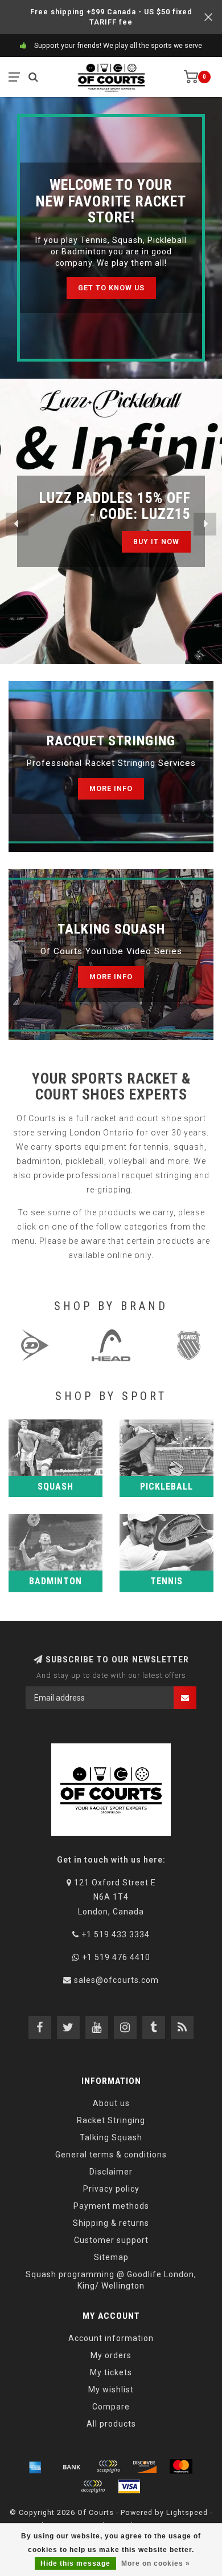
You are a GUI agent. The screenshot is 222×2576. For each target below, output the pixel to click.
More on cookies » (156, 2563)
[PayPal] (93, 2486)
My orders (111, 2355)
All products (111, 2424)
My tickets (111, 2372)
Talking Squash (111, 2137)
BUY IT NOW (156, 541)
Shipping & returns (111, 2223)
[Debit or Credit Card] (108, 2467)
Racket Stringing (111, 2120)
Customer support (111, 2240)
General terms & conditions (111, 2155)
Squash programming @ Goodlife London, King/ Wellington (111, 2280)
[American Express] (35, 2467)
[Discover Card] (145, 2467)
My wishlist (111, 2390)
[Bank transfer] (72, 2467)
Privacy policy (111, 2189)
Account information (111, 2338)
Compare (111, 2407)
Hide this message (75, 2563)
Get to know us (111, 288)
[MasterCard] (181, 2467)
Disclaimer (111, 2172)
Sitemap (111, 2257)
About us (111, 2103)
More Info (111, 788)
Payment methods (111, 2206)
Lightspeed (187, 2512)
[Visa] (129, 2486)
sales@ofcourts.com (116, 1980)
